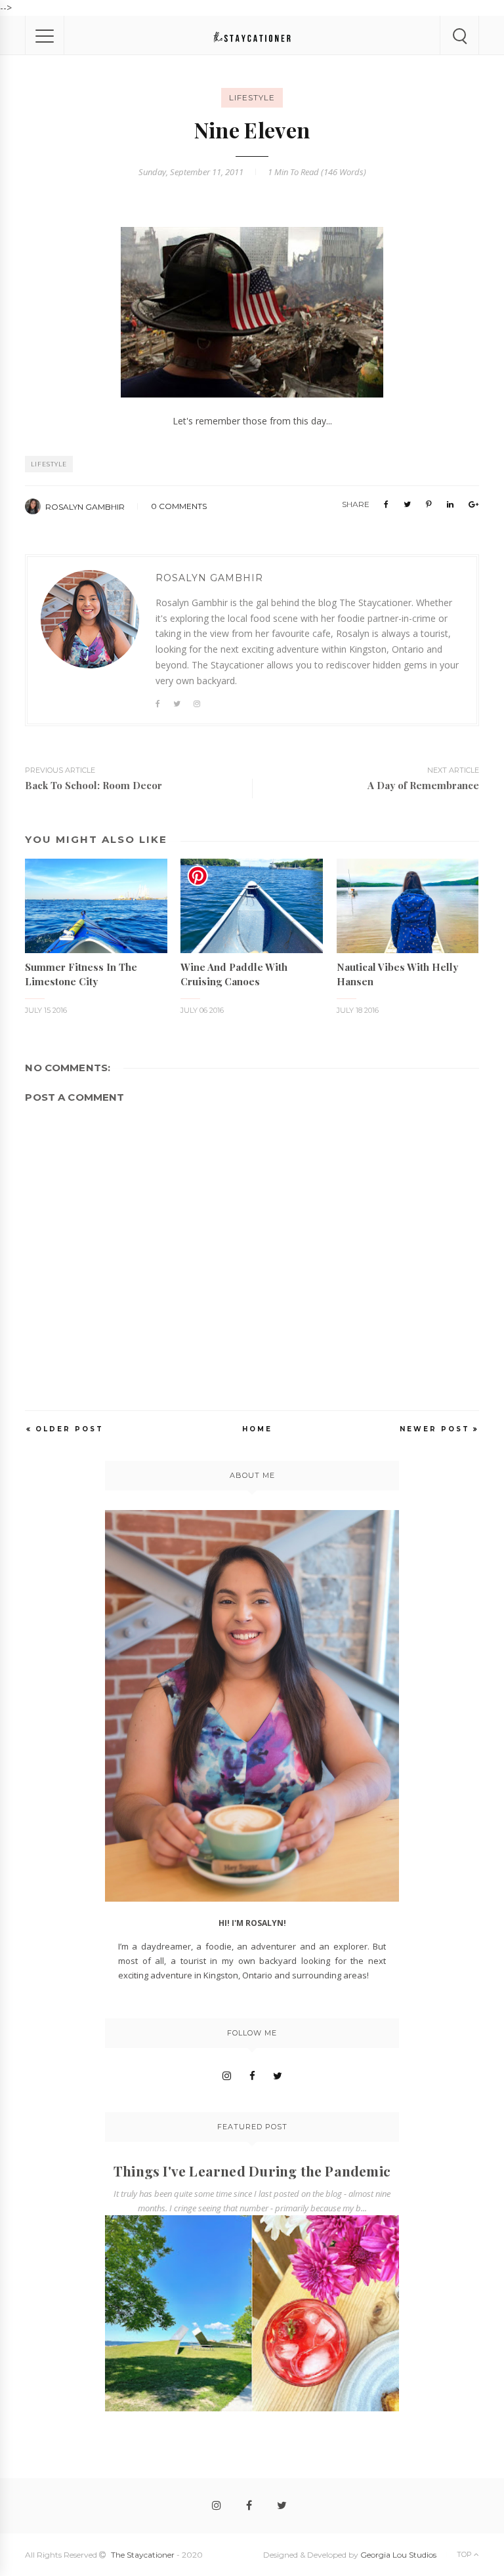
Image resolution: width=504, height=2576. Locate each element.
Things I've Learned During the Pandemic (252, 2171)
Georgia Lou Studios (398, 2555)
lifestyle (252, 97)
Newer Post (435, 1429)
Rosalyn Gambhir (85, 507)
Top (465, 2554)
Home (257, 1429)
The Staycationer (143, 2555)
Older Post (70, 1429)
